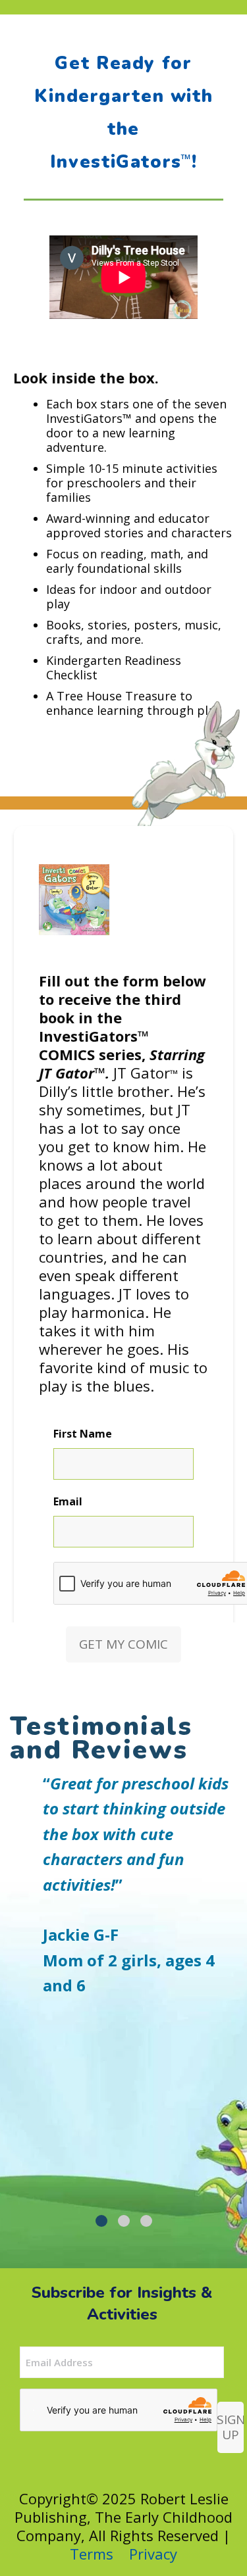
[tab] (101, 2221)
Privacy (153, 2554)
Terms (92, 2554)
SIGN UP (231, 2427)
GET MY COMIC (123, 1644)
